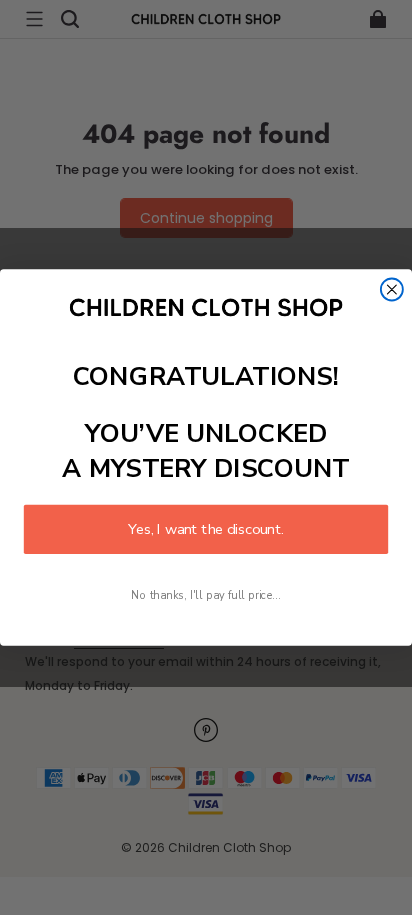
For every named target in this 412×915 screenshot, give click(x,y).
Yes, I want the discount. (206, 529)
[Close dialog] (392, 290)
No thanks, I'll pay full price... (205, 595)
